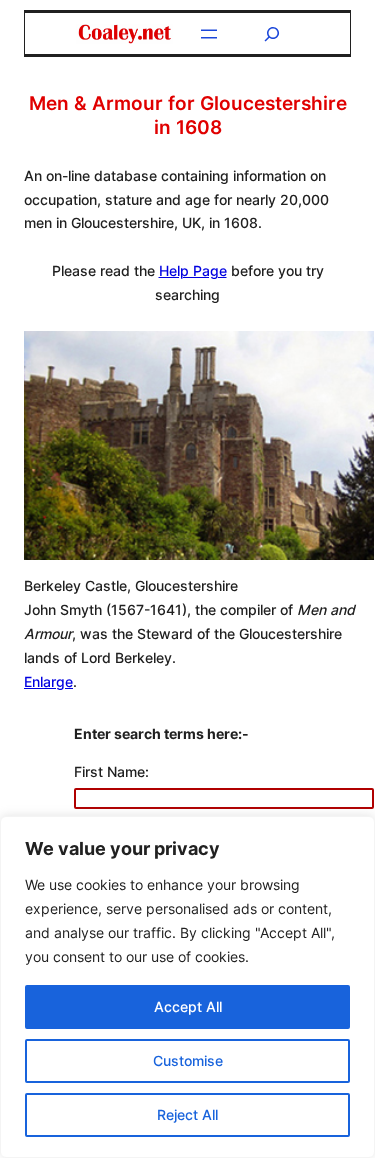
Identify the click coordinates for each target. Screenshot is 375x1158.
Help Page (193, 270)
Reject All (187, 1114)
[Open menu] (209, 34)
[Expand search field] (272, 33)
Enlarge (48, 681)
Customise (188, 1060)
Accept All (188, 1006)
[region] (187, 987)
